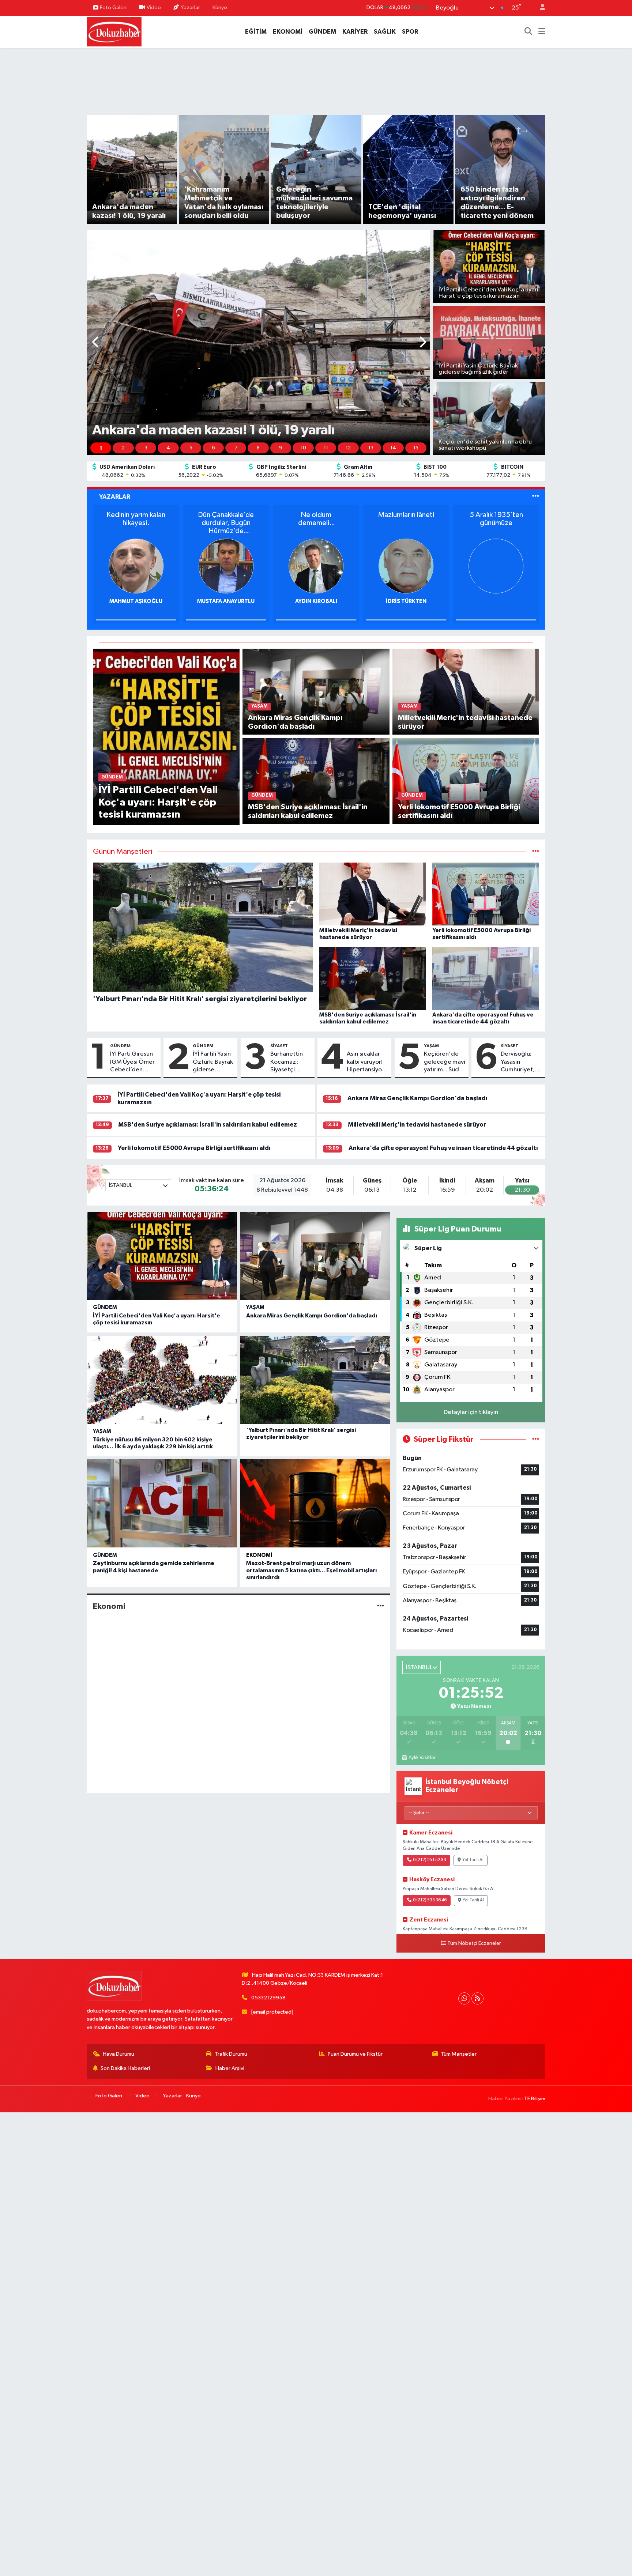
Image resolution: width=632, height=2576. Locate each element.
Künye (220, 7)
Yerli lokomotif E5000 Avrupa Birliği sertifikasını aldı (194, 1148)
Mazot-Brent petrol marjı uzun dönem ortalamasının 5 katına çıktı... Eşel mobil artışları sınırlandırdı (311, 1570)
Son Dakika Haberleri (125, 2068)
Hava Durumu (118, 2054)
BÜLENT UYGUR (136, 601)
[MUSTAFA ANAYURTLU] (496, 566)
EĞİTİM (256, 32)
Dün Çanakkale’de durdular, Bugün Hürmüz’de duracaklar (496, 523)
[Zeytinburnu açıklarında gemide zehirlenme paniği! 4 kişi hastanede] (162, 1503)
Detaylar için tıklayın (471, 1412)
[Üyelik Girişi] (539, 8)
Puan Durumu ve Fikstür (355, 2054)
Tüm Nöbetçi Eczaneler (474, 1943)
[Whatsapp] (464, 1998)
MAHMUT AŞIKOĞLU (406, 601)
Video (154, 7)
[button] (96, 343)
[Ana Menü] (542, 32)
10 (303, 448)
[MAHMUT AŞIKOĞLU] (406, 566)
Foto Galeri (113, 7)
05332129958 (268, 1998)
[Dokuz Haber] (114, 31)
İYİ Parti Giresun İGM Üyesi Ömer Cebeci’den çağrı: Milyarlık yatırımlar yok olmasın (132, 1062)
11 (326, 448)
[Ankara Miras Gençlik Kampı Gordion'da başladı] (316, 692)
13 (371, 448)
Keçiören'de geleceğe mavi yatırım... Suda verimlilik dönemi (445, 1062)
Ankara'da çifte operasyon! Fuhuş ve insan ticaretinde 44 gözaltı (443, 1148)
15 (416, 448)
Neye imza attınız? (316, 515)
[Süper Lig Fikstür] (536, 1439)
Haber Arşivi (230, 2068)
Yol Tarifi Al (473, 1860)
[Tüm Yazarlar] (536, 497)
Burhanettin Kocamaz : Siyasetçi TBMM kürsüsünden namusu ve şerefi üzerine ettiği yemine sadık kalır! (289, 1062)
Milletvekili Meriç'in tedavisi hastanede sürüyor (417, 1125)
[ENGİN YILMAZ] (316, 566)
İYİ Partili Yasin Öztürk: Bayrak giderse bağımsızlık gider (213, 1062)
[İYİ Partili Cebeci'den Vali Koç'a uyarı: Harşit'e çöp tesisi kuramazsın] (166, 737)
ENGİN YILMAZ (316, 601)
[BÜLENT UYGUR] (136, 566)
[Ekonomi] (381, 1606)
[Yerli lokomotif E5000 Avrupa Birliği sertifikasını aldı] (466, 781)
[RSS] (477, 1998)
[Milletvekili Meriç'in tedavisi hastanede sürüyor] (466, 692)
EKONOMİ (288, 32)
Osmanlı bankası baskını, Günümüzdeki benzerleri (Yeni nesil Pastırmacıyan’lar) (226, 523)
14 (393, 448)
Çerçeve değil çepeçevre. (136, 519)
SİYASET (279, 1046)
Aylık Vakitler (422, 1758)
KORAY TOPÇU (226, 601)
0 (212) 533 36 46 (430, 1900)
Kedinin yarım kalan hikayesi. (406, 519)
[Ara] (528, 32)
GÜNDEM (322, 32)
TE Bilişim (535, 2099)
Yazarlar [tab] (115, 497)
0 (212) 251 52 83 (430, 1860)
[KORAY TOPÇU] (226, 566)
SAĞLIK (385, 32)
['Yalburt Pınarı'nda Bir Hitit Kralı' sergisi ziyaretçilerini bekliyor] (315, 1380)
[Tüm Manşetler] (536, 852)
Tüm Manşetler (459, 2054)
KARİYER (355, 32)
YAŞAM (431, 1046)
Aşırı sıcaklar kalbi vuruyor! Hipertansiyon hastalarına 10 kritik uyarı (366, 1062)
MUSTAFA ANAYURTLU (496, 601)
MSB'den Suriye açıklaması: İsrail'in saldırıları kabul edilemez (208, 1125)
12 (348, 448)
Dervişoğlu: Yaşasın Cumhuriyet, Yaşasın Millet (519, 1062)
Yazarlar (190, 7)
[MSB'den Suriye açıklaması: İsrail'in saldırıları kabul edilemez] (316, 781)
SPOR (410, 32)
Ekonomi (259, 1555)
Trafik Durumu (231, 2054)
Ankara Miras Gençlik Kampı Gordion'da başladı (417, 1098)
